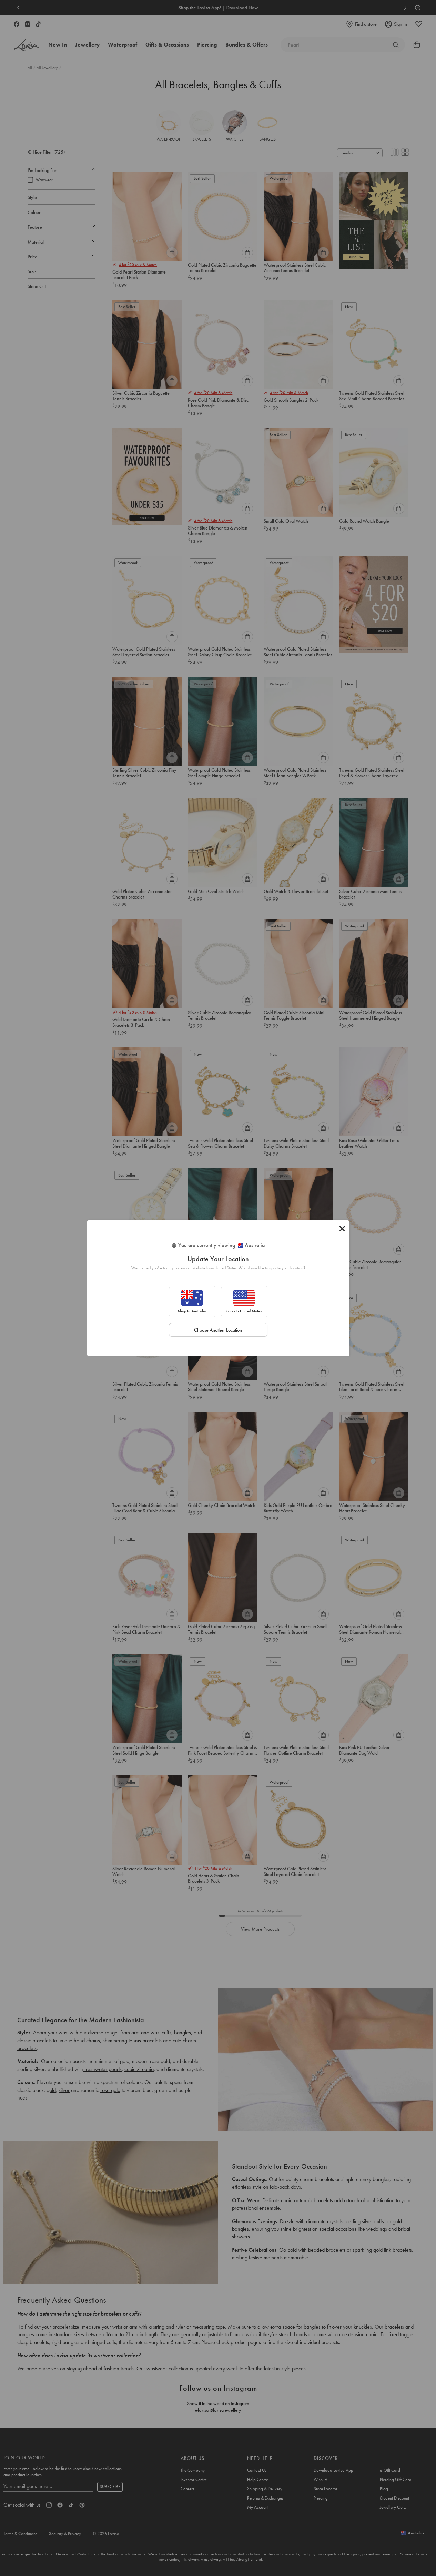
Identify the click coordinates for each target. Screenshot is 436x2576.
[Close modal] (342, 1229)
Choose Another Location (218, 1330)
